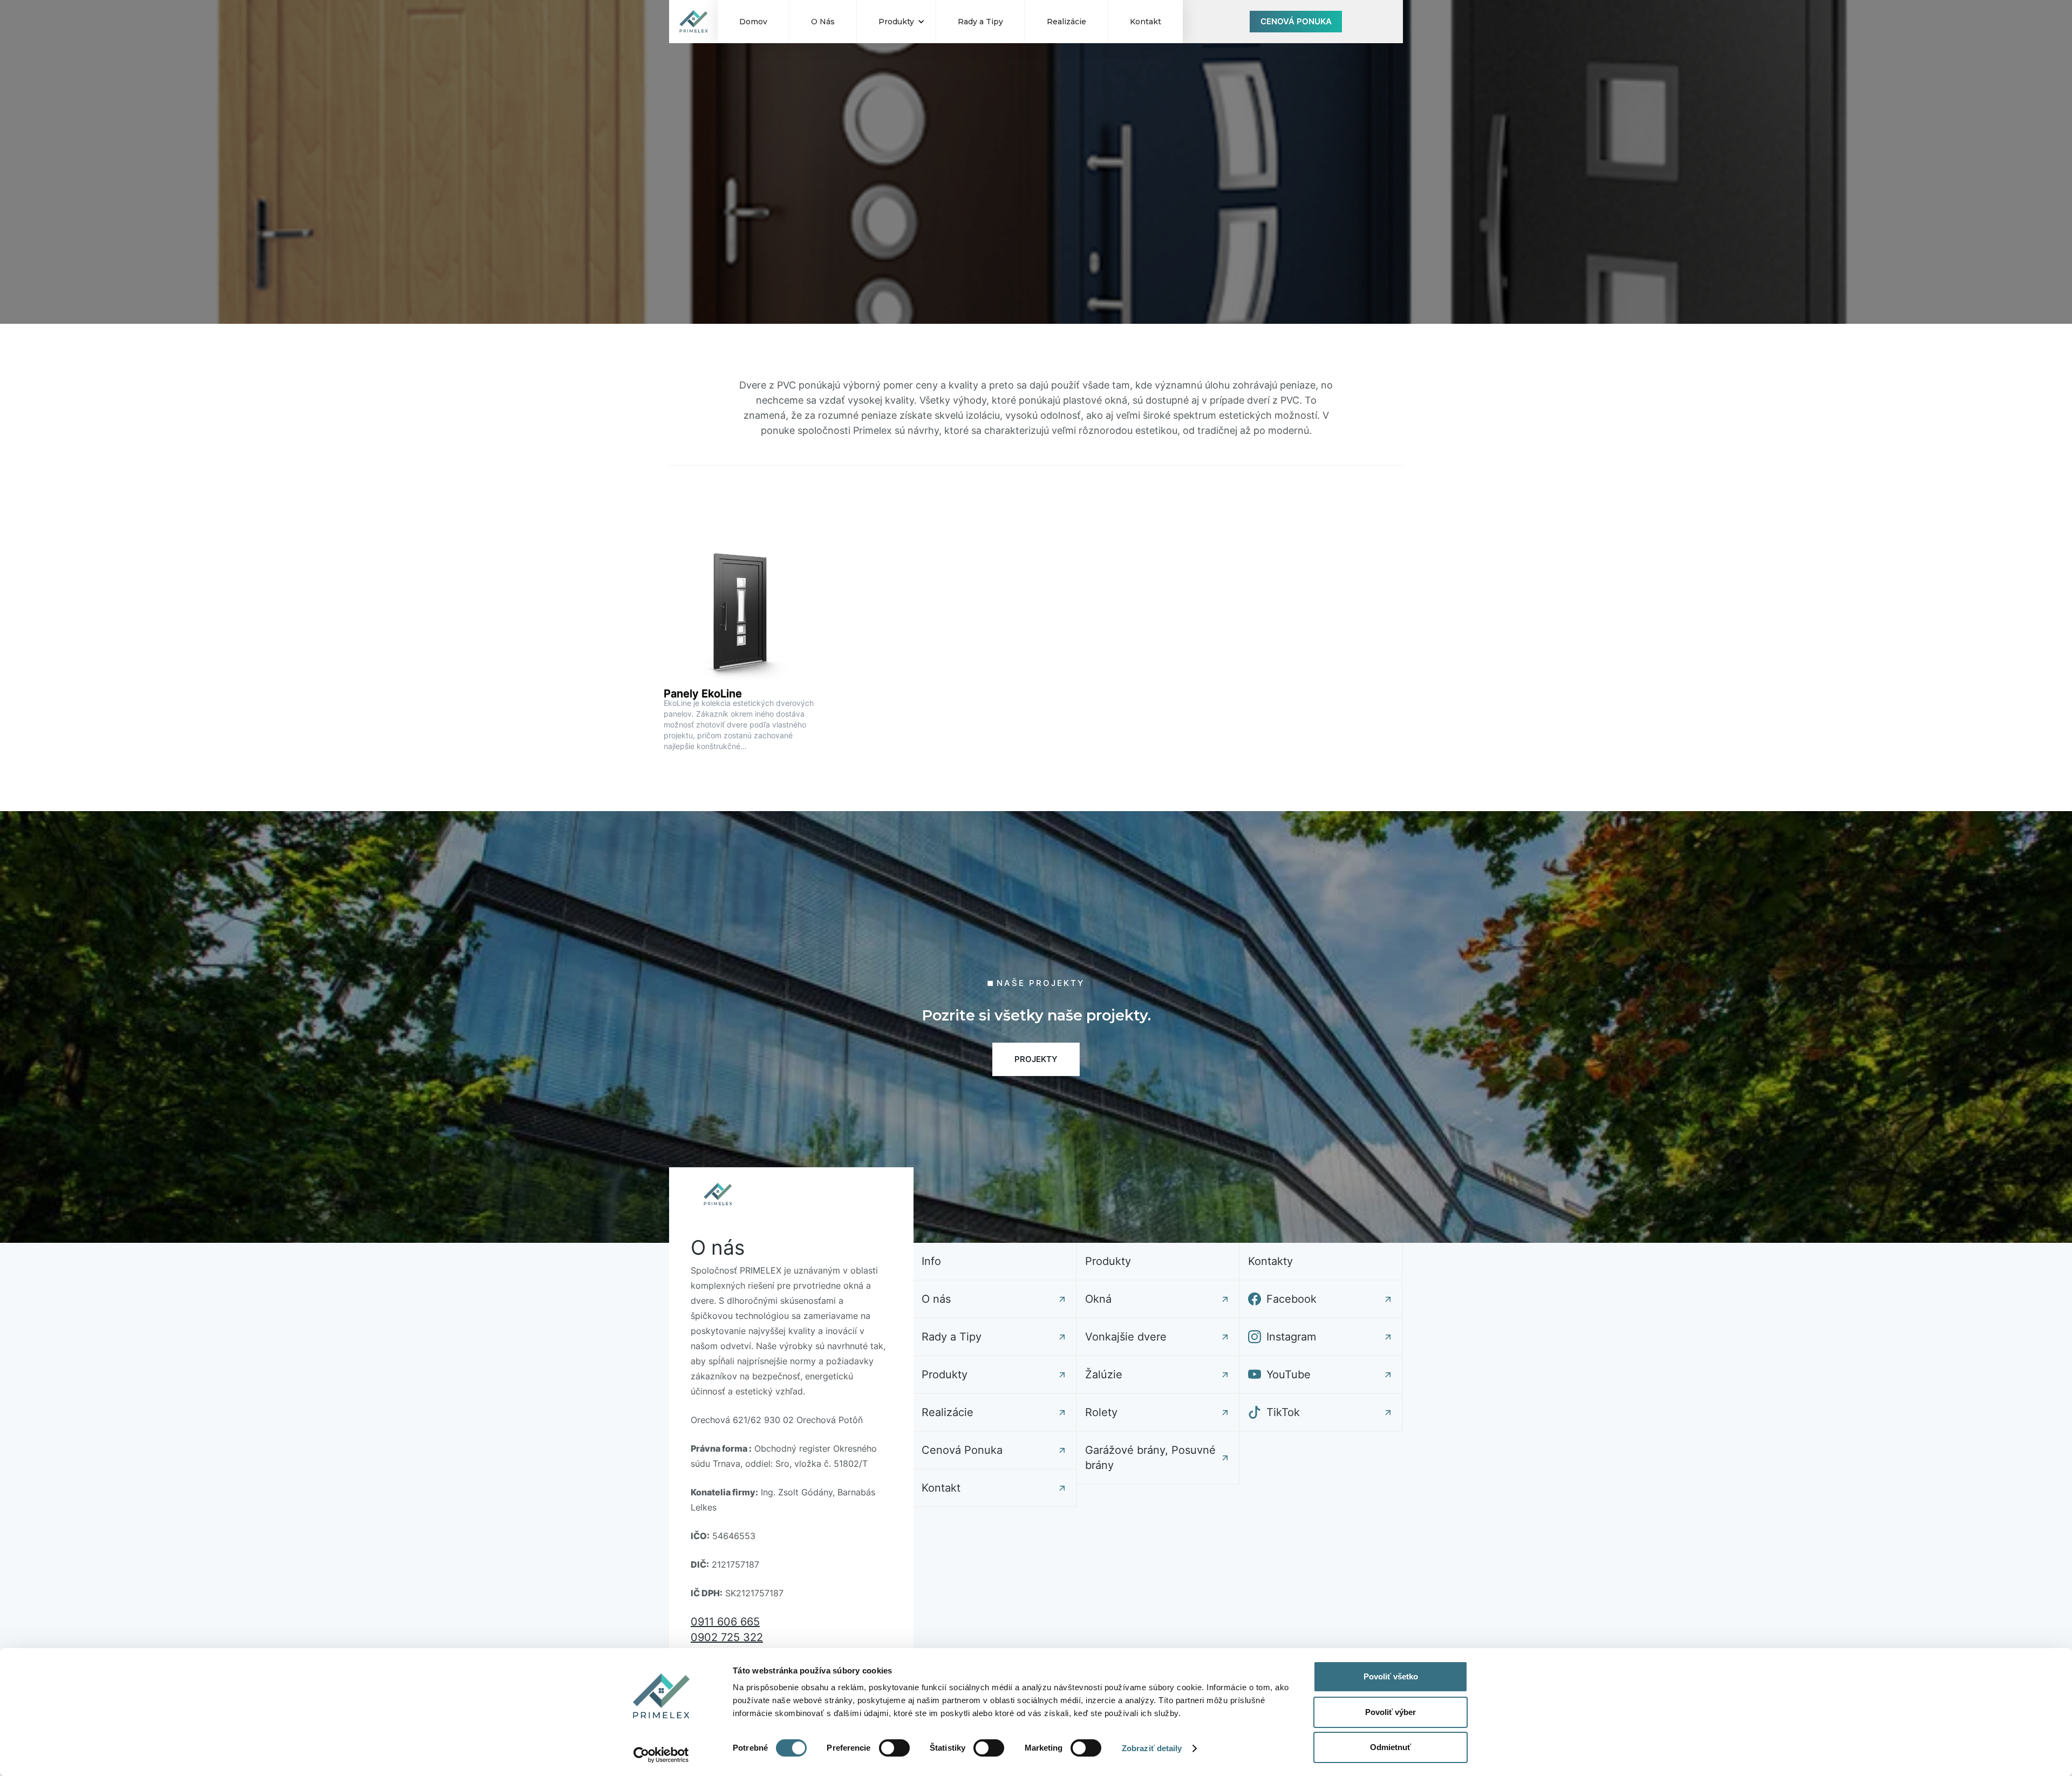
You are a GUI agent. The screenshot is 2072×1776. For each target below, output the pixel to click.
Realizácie (1066, 22)
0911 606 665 (725, 1622)
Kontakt (1146, 22)
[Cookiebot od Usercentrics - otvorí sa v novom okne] (661, 1755)
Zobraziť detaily (1152, 1748)
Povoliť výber (1391, 1712)
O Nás (823, 22)
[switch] (894, 1748)
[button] (896, 22)
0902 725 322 (727, 1637)
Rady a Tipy (980, 22)
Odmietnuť (1391, 1747)
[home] (693, 22)
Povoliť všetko (1391, 1676)
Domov (753, 22)
